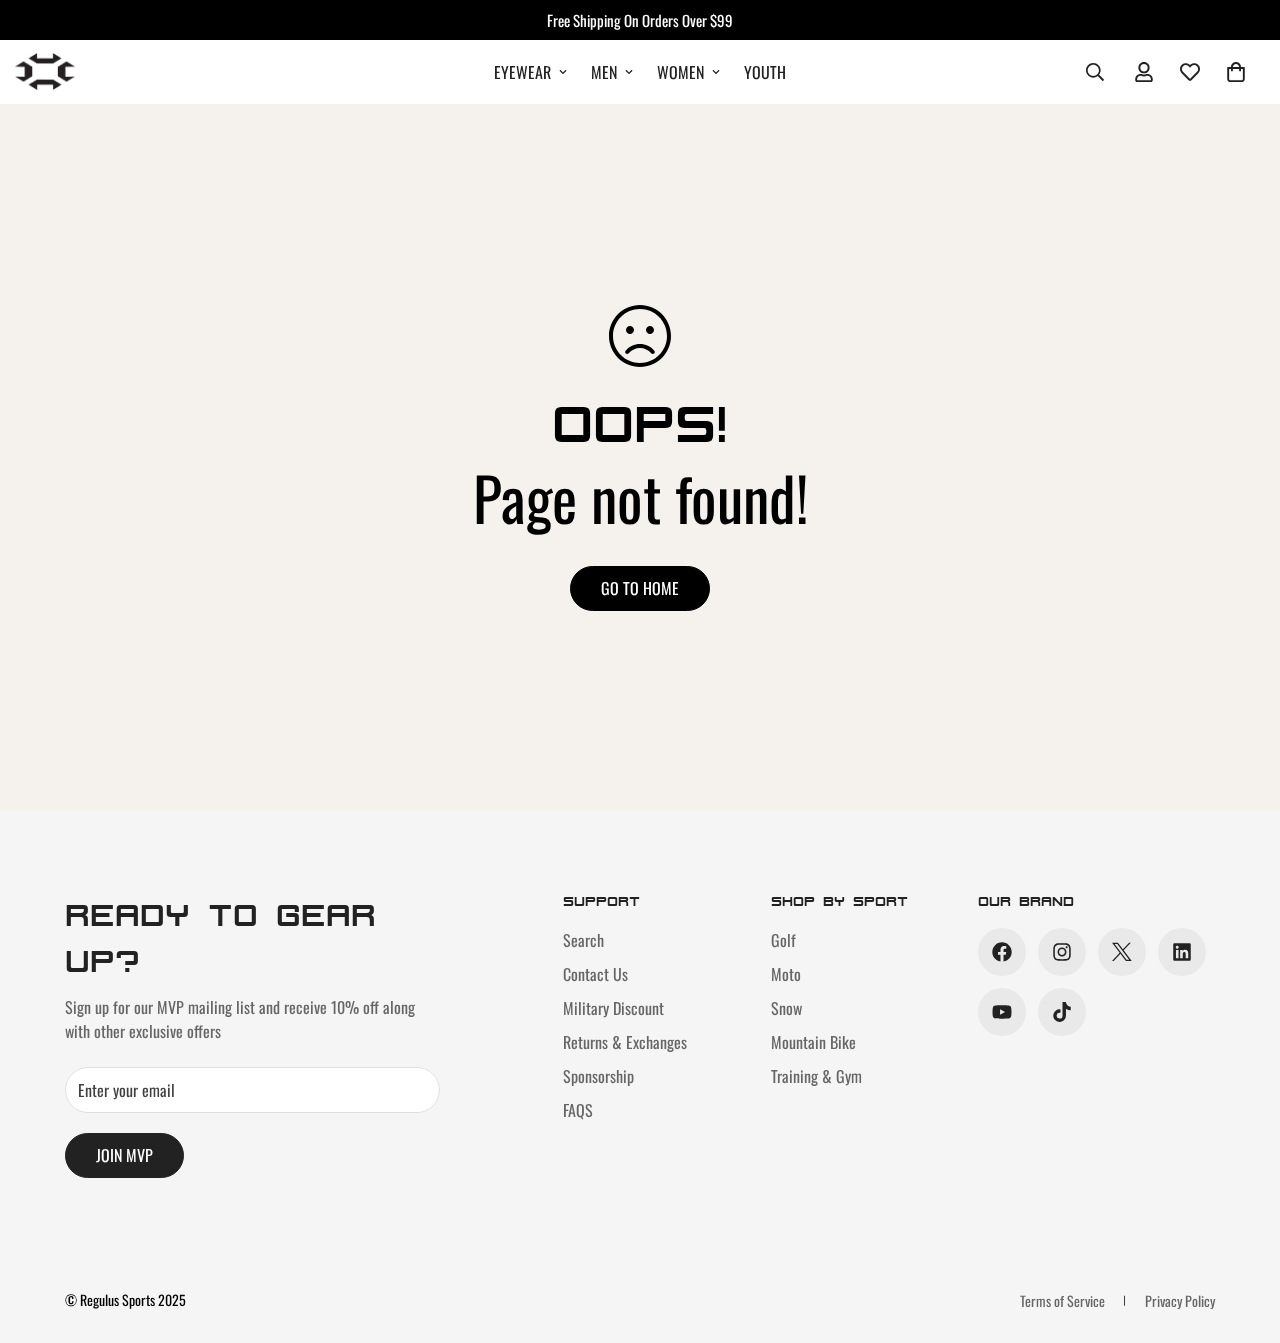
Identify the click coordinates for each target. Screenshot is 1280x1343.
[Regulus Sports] (45, 72)
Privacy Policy (1180, 1300)
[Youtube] (1002, 1012)
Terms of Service (1062, 1300)
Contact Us (595, 974)
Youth (765, 72)
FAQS (578, 1110)
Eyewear (522, 72)
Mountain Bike (813, 1042)
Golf (783, 940)
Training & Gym (816, 1076)
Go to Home (640, 588)
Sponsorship (598, 1076)
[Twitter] (1122, 952)
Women (680, 72)
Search (583, 940)
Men (604, 72)
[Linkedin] (1182, 952)
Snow (786, 1008)
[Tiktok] (1062, 1012)
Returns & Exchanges (625, 1042)
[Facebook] (1002, 952)
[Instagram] (1062, 952)
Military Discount (613, 1008)
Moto (786, 974)
